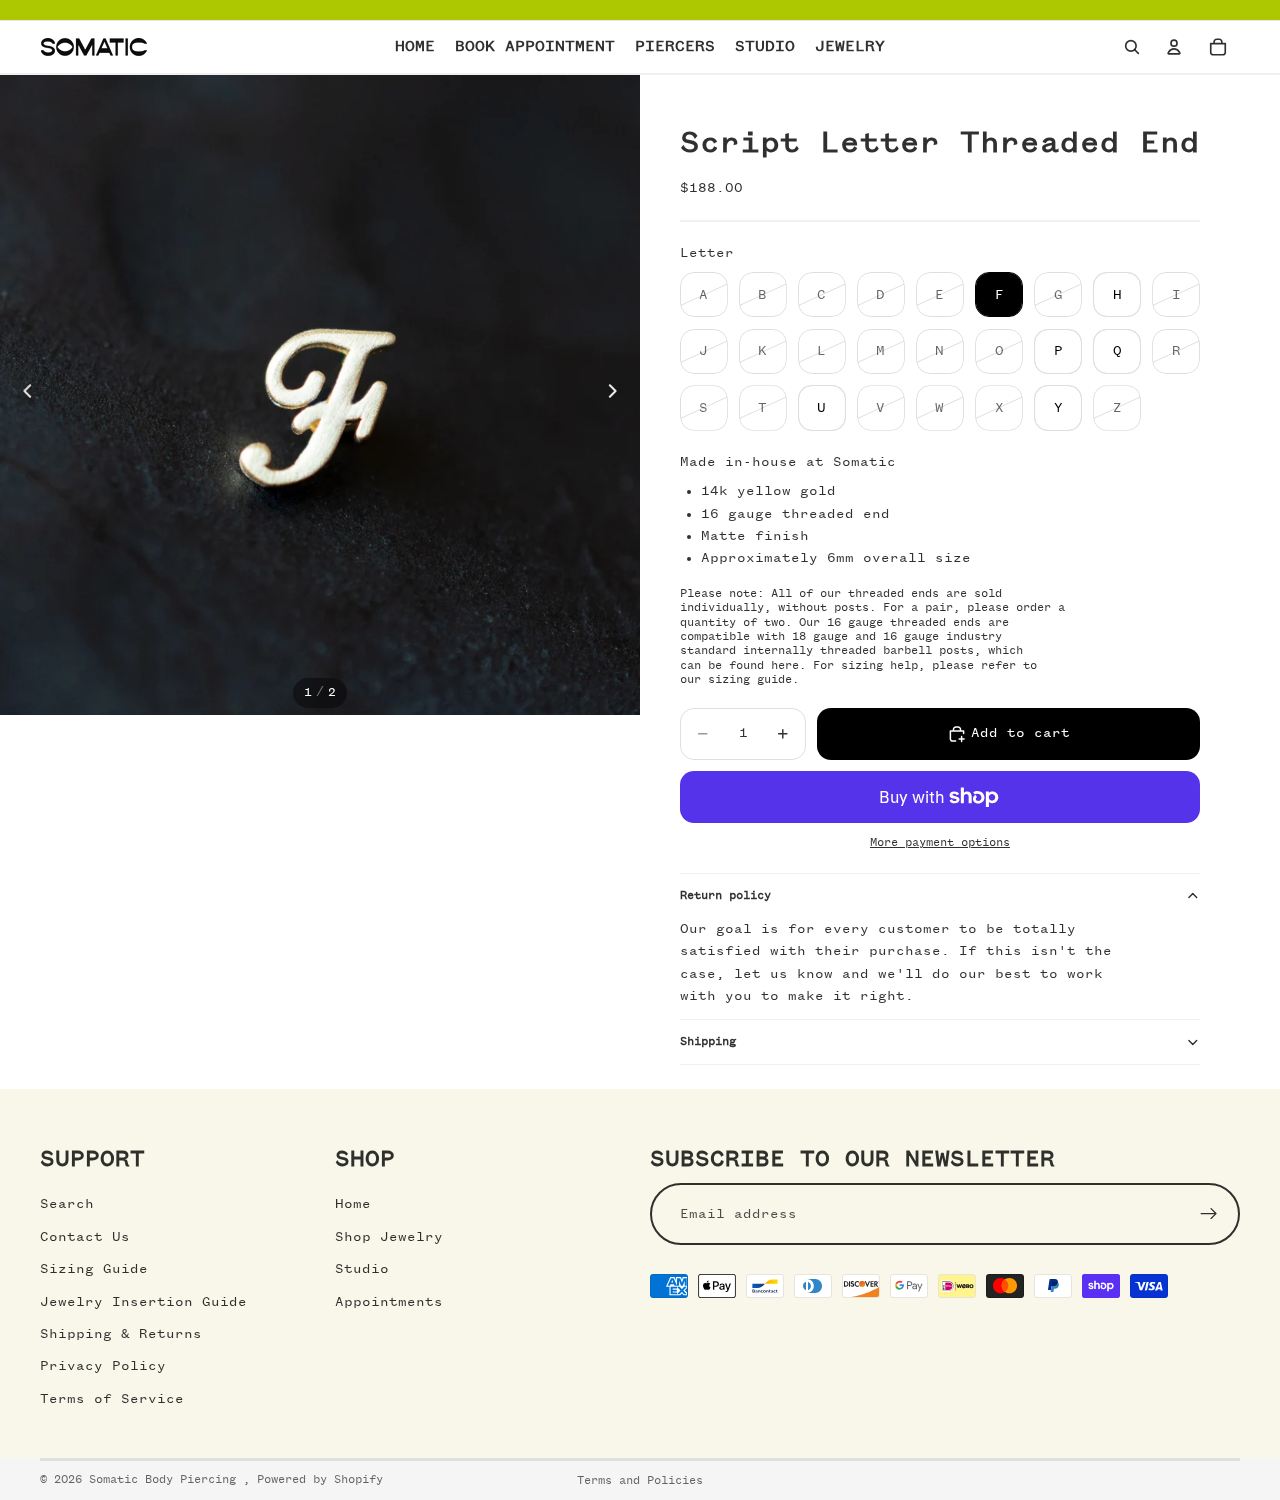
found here (764, 666)
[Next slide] (618, 395)
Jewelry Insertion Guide (143, 1301)
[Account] (1174, 47)
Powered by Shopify (320, 1480)
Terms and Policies (640, 1481)
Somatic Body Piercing (166, 1480)
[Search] (1132, 47)
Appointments (389, 1301)
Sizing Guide (94, 1269)
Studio (362, 1269)
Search (67, 1204)
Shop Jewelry (389, 1237)
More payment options (940, 843)
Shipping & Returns (121, 1334)
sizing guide (750, 680)
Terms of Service (112, 1399)
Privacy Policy (103, 1366)
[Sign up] (1209, 1214)
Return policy (725, 896)
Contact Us (85, 1237)
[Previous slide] (22, 395)
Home (353, 1204)
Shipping (708, 1042)
